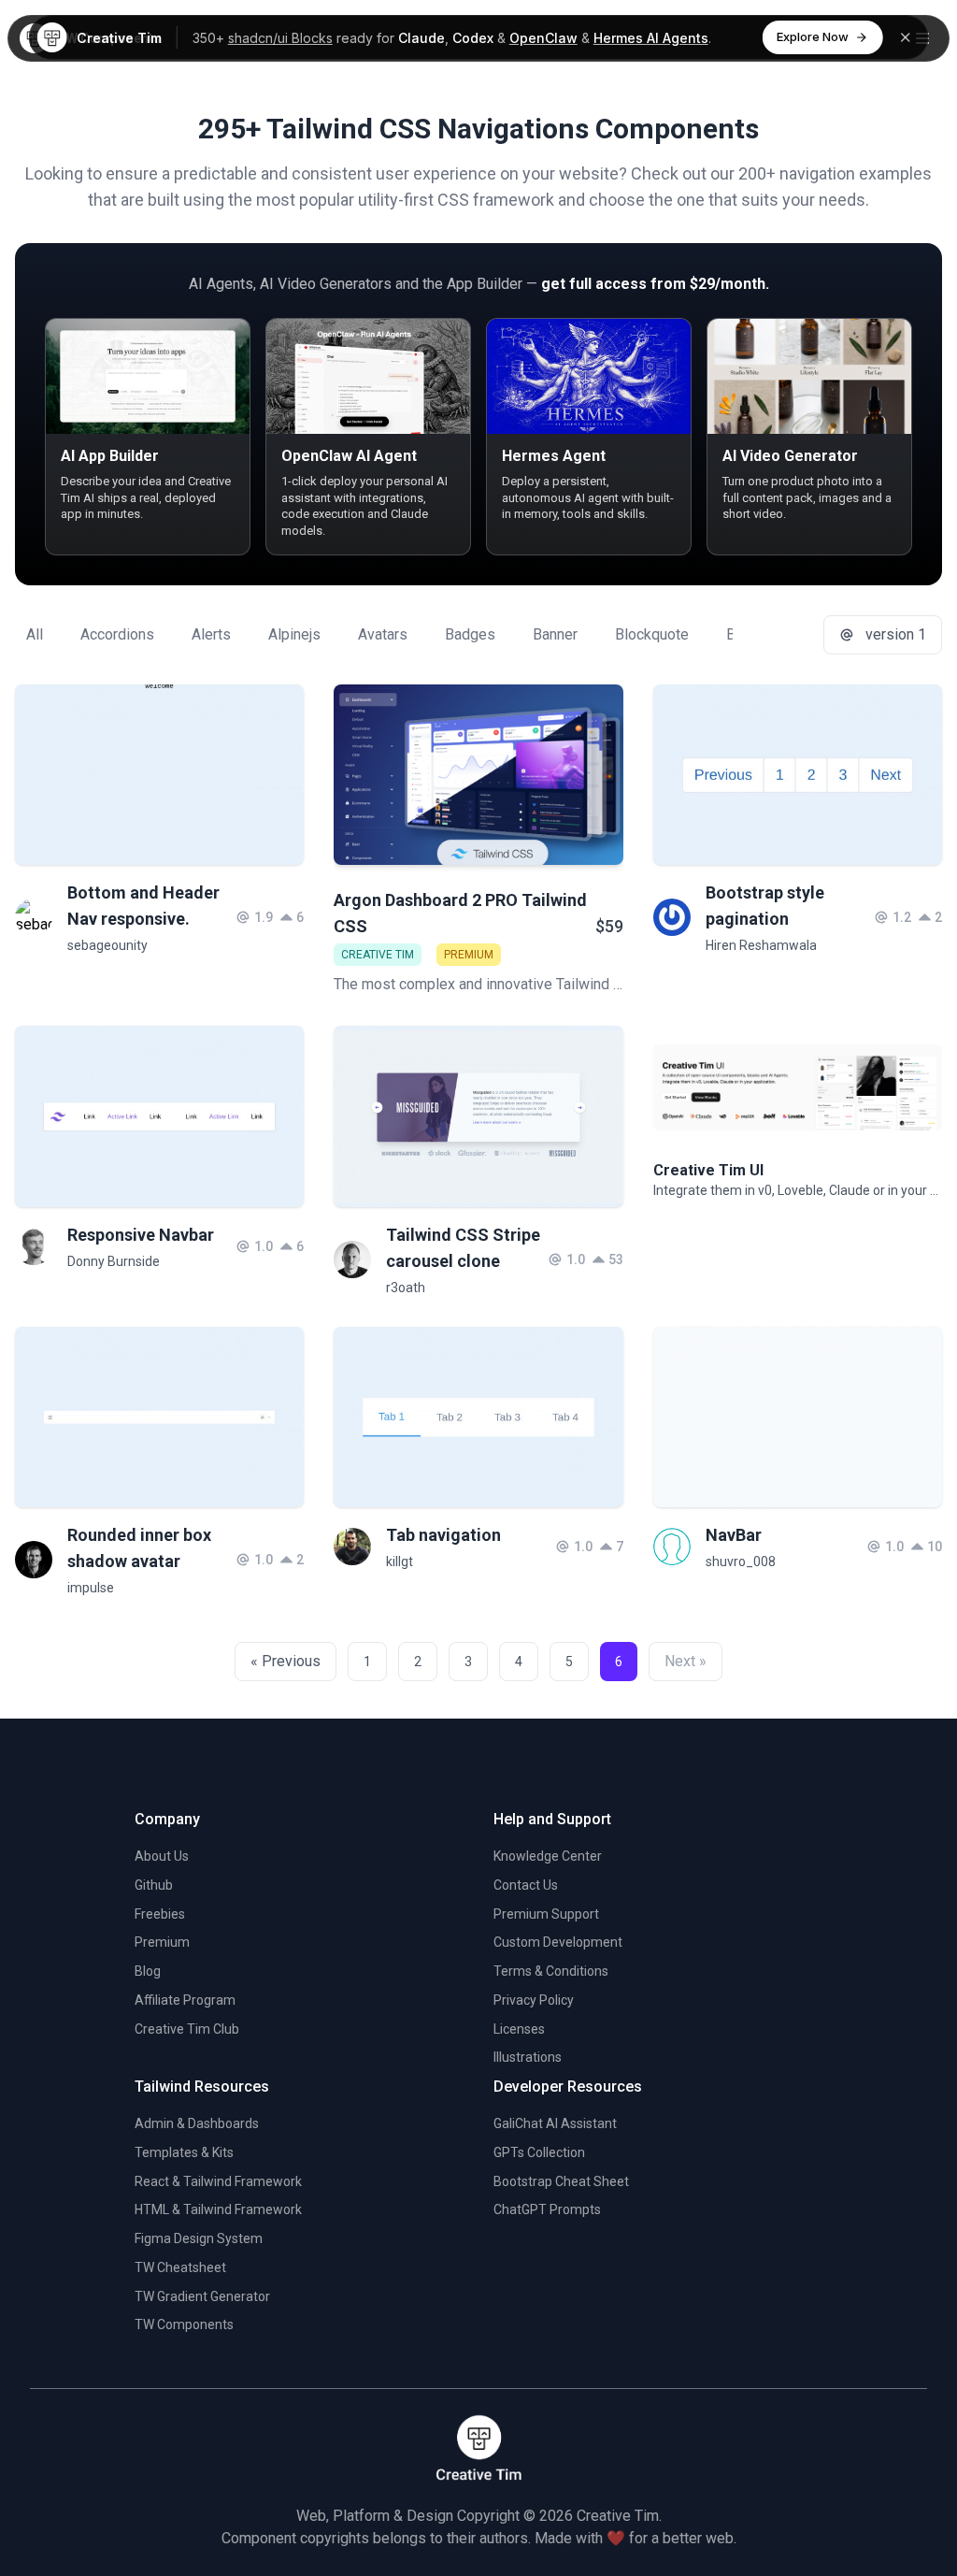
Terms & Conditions (551, 1971)
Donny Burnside (114, 1261)
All (35, 634)
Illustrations (528, 2057)
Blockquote (652, 634)
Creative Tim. (619, 2516)
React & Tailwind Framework (218, 2181)
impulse (91, 1588)
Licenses (519, 2029)
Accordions (117, 634)
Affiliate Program (185, 2000)
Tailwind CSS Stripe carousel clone (463, 1248)
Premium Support (546, 1914)
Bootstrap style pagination (765, 906)
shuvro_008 (741, 1561)
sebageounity (107, 945)
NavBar (734, 1535)
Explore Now (813, 36)
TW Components (184, 2324)
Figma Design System (199, 2238)
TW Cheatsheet (180, 2267)
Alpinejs (294, 634)
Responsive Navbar (141, 1235)
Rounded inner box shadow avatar (139, 1548)
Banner (555, 634)
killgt (400, 1561)
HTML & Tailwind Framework (218, 2209)
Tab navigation (443, 1535)
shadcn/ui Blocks (280, 38)
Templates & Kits (184, 2152)
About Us (162, 1856)
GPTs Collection (539, 2152)
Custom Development (558, 1942)
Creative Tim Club (187, 2029)
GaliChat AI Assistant (555, 2123)
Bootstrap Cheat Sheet (561, 2181)
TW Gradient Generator (202, 2296)
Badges (470, 634)
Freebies (160, 1914)
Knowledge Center (548, 1856)
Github (154, 1885)
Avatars (383, 634)
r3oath (406, 1288)
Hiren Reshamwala (761, 945)
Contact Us (526, 1885)
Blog (148, 1971)
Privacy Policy (534, 2000)
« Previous (286, 1661)
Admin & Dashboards (197, 2123)
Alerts (211, 634)
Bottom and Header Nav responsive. (143, 906)
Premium (162, 1942)
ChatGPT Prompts (547, 2209)
